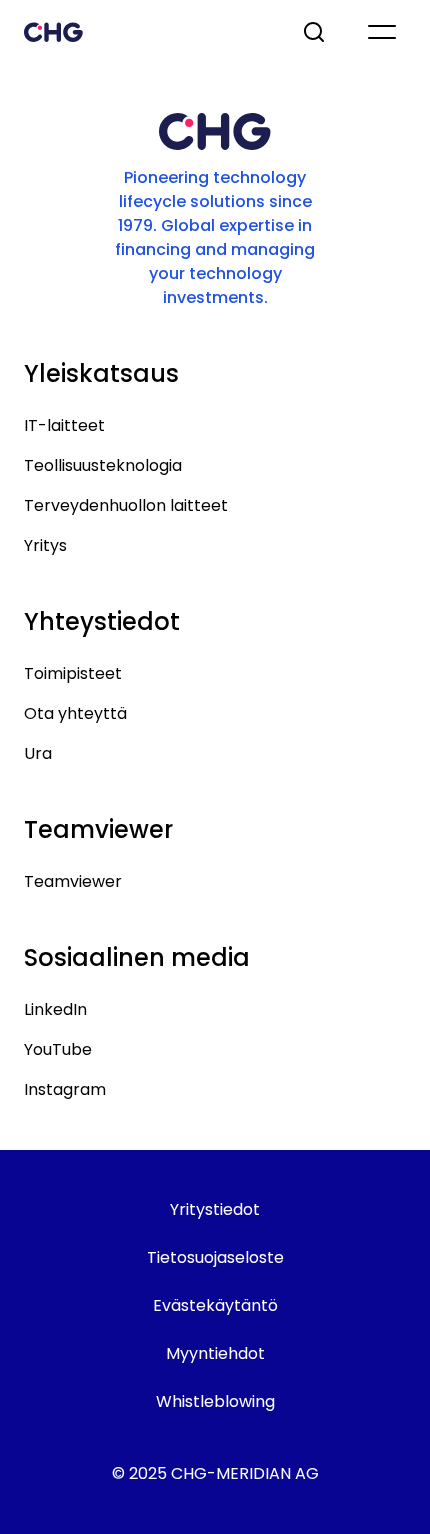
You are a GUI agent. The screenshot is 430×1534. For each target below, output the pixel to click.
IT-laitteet (64, 425)
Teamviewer (73, 881)
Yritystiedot (215, 1209)
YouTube (58, 1049)
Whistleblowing (215, 1401)
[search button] (316, 32)
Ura (38, 753)
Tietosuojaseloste (215, 1257)
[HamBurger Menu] (382, 32)
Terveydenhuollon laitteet (126, 505)
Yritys (45, 545)
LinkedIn (55, 1009)
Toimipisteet (73, 673)
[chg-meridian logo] (145, 32)
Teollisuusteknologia (103, 465)
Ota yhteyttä (75, 713)
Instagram (65, 1089)
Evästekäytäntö (215, 1305)
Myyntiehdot (215, 1353)
